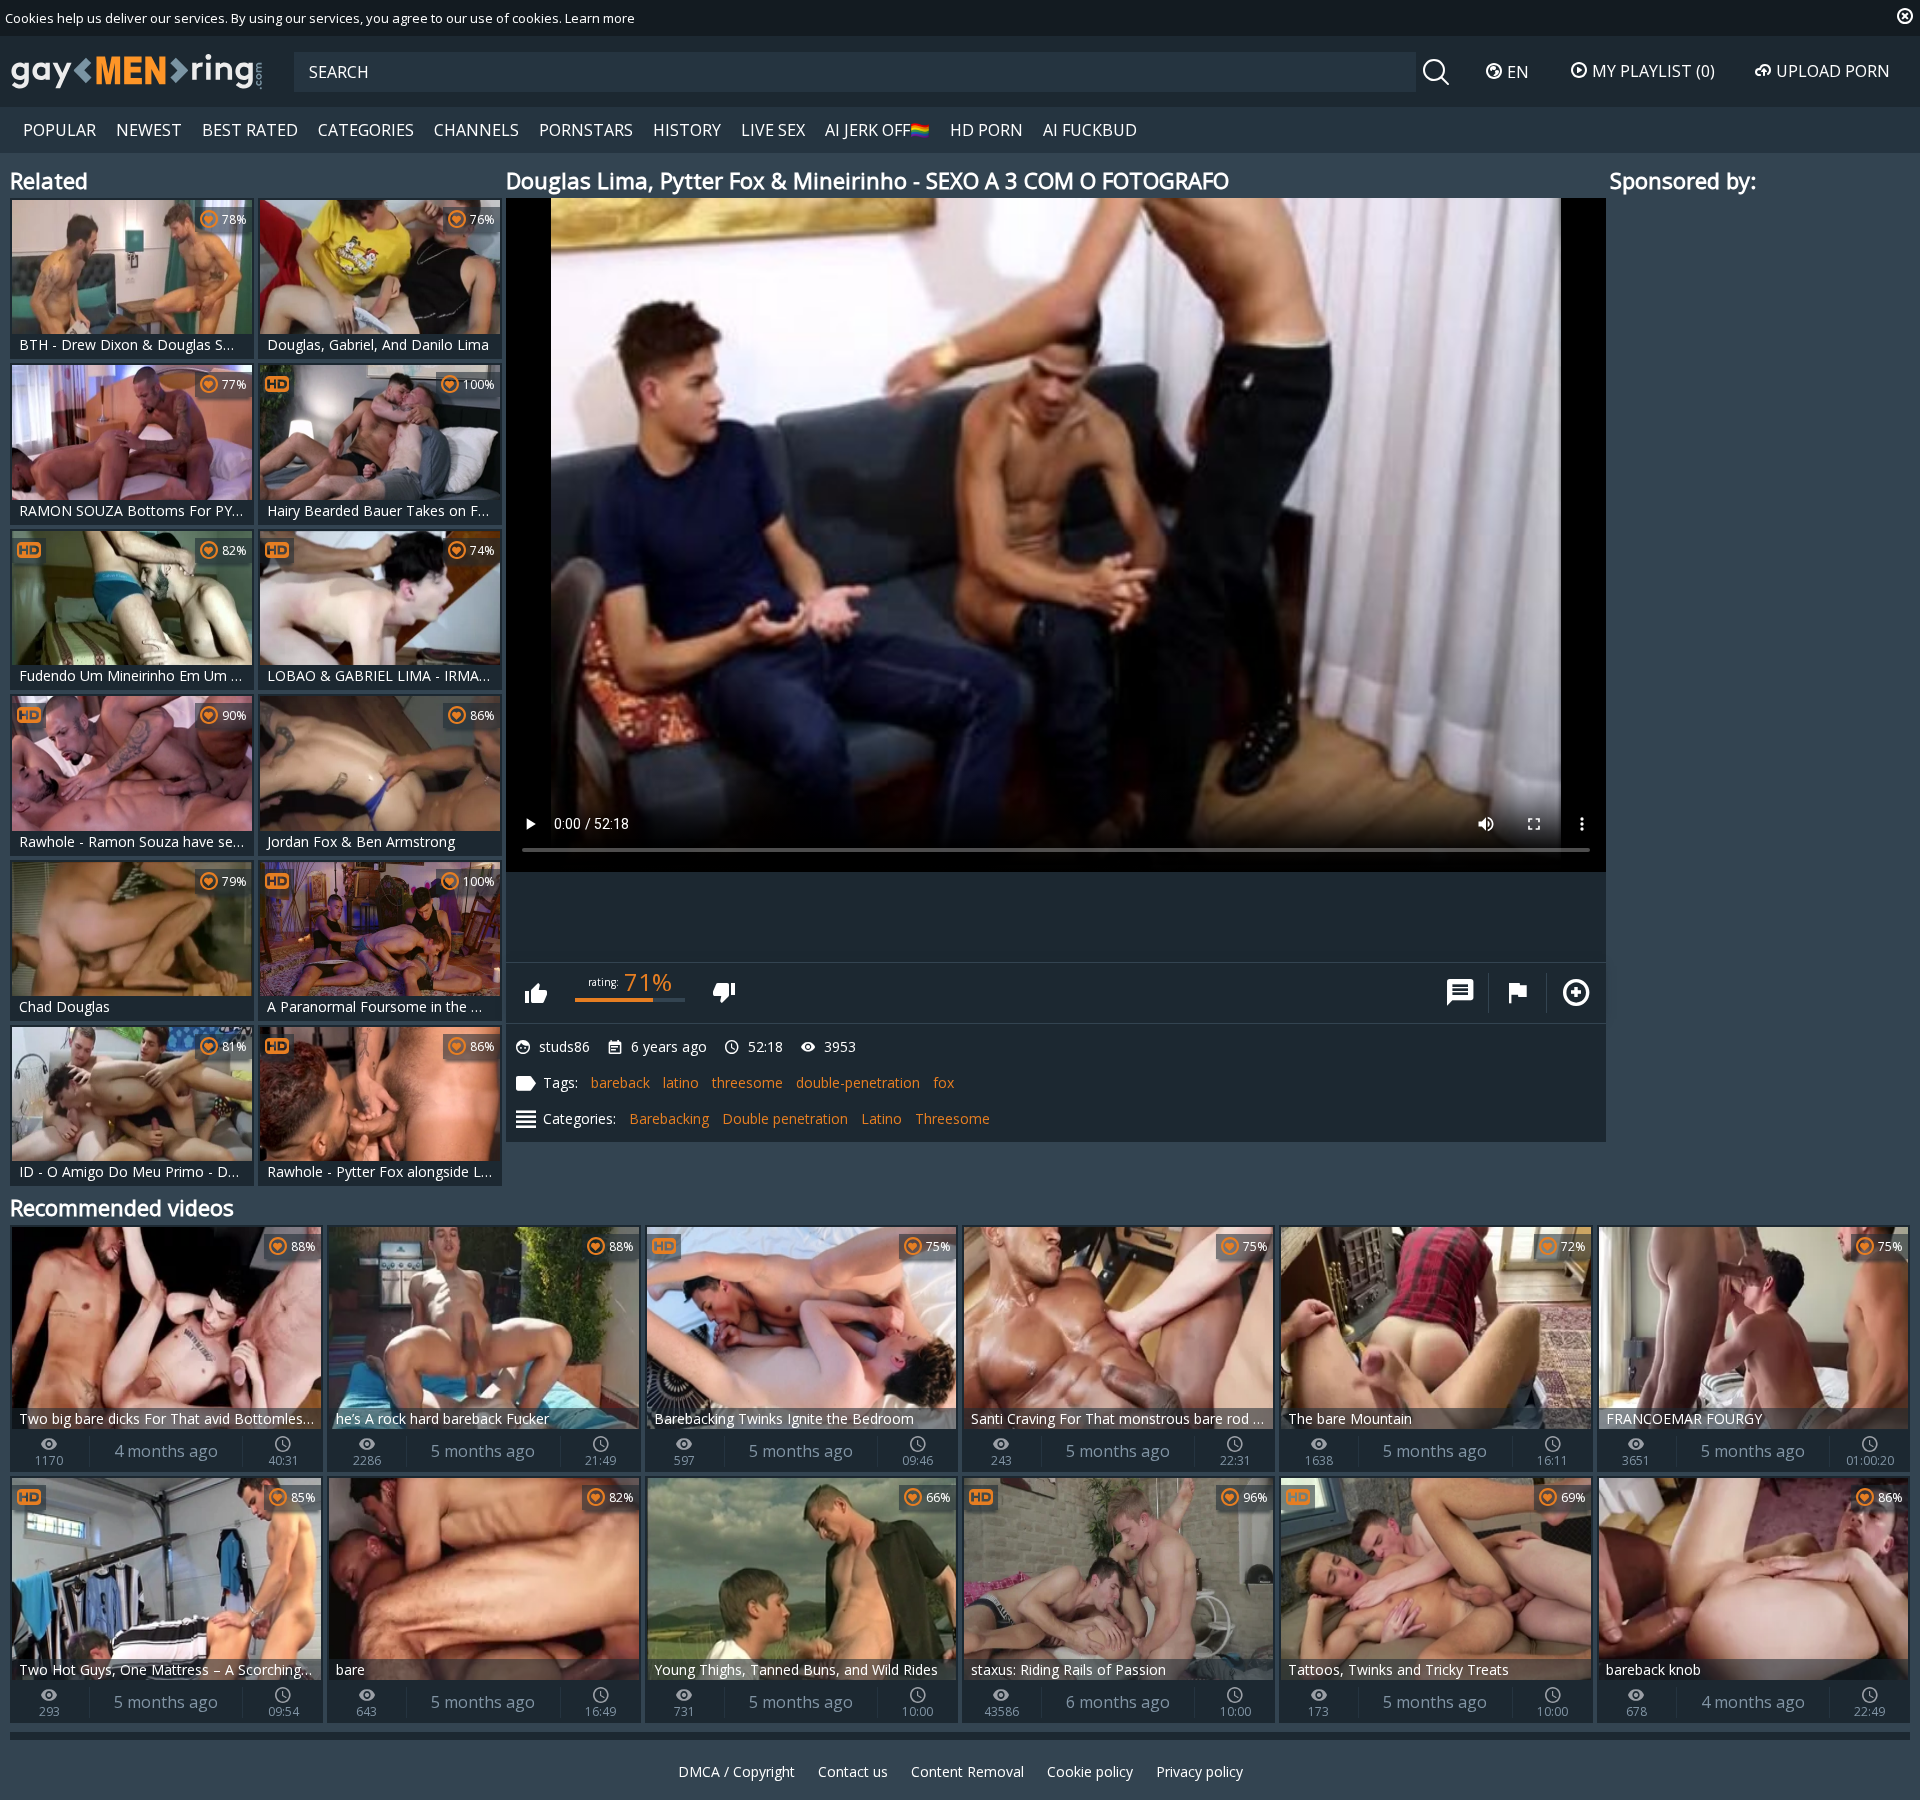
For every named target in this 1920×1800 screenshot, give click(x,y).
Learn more (600, 18)
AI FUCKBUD (1090, 130)
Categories (366, 130)
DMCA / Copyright (736, 1771)
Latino (881, 1118)
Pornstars (586, 130)
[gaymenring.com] (137, 71)
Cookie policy (1090, 1771)
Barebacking (669, 1118)
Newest (149, 130)
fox (943, 1082)
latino (681, 1082)
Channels (476, 130)
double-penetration (858, 1082)
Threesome (952, 1118)
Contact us (853, 1771)
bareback (620, 1082)
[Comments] (1460, 993)
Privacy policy (1199, 1771)
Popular (59, 130)
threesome (747, 1082)
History (687, 130)
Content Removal (967, 1771)
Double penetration (785, 1118)
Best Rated (250, 130)
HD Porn (986, 130)
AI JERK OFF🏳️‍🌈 (877, 130)
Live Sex (773, 130)
